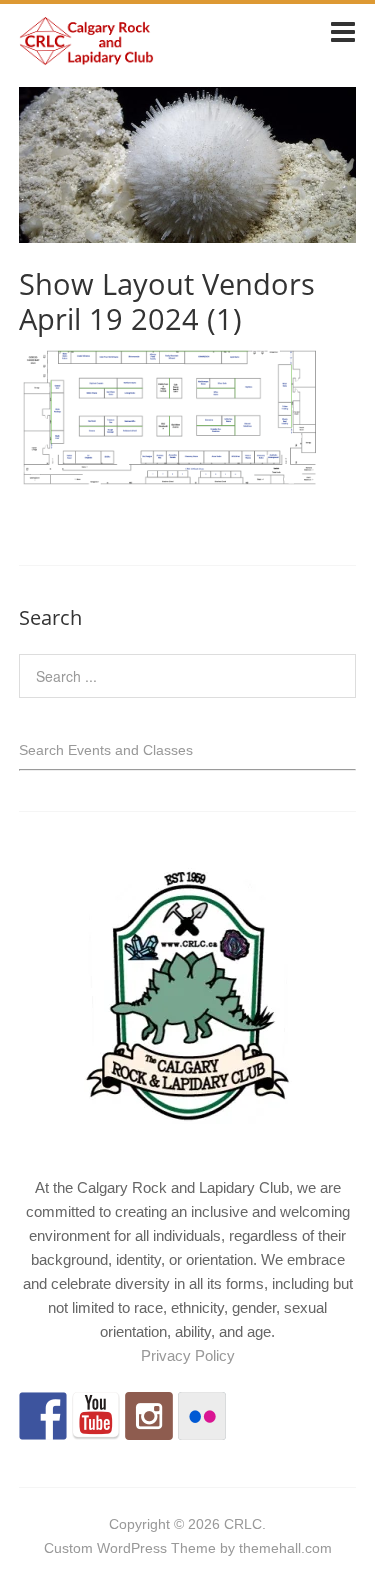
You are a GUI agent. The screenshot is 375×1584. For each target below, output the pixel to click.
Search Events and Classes (106, 750)
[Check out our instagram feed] (149, 1416)
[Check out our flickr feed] (202, 1416)
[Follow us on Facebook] (43, 1416)
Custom (68, 1548)
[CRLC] (86, 56)
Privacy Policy (188, 1355)
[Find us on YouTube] (96, 1416)
